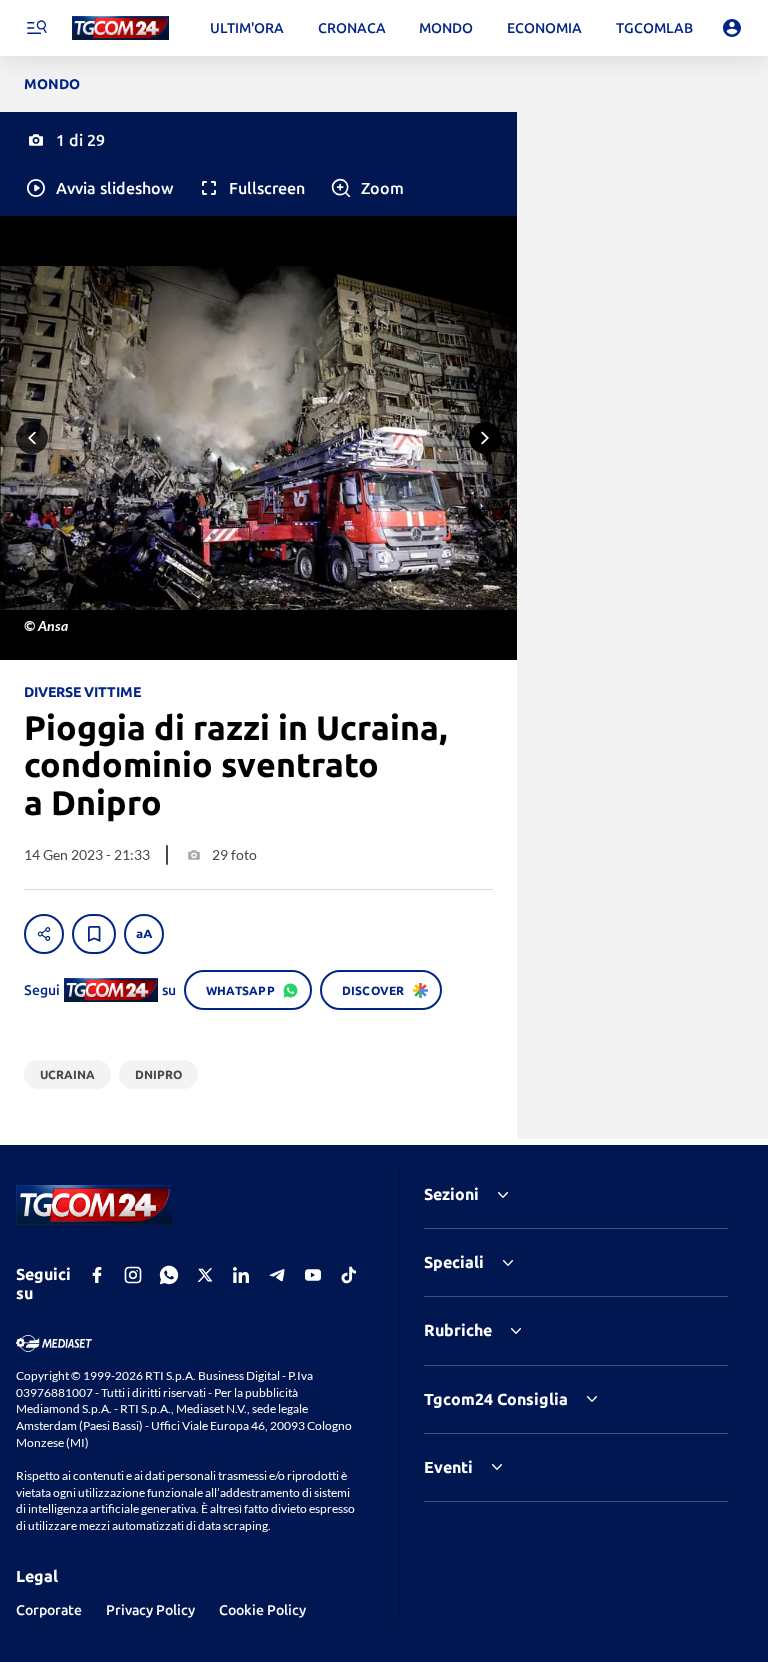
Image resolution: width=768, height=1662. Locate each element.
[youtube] (313, 1275)
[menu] (36, 28)
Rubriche (458, 1330)
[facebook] (97, 1275)
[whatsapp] (169, 1275)
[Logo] (120, 28)
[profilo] (732, 28)
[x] (205, 1275)
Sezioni (451, 1194)
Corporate (49, 1610)
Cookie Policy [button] (262, 1610)
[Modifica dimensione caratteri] (144, 934)
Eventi (448, 1467)
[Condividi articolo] (44, 934)
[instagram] (133, 1275)
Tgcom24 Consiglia (496, 1399)
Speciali (454, 1262)
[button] (98, 188)
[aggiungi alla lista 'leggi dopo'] (94, 934)
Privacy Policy (150, 1610)
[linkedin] (241, 1275)
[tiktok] (349, 1275)
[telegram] (277, 1275)
